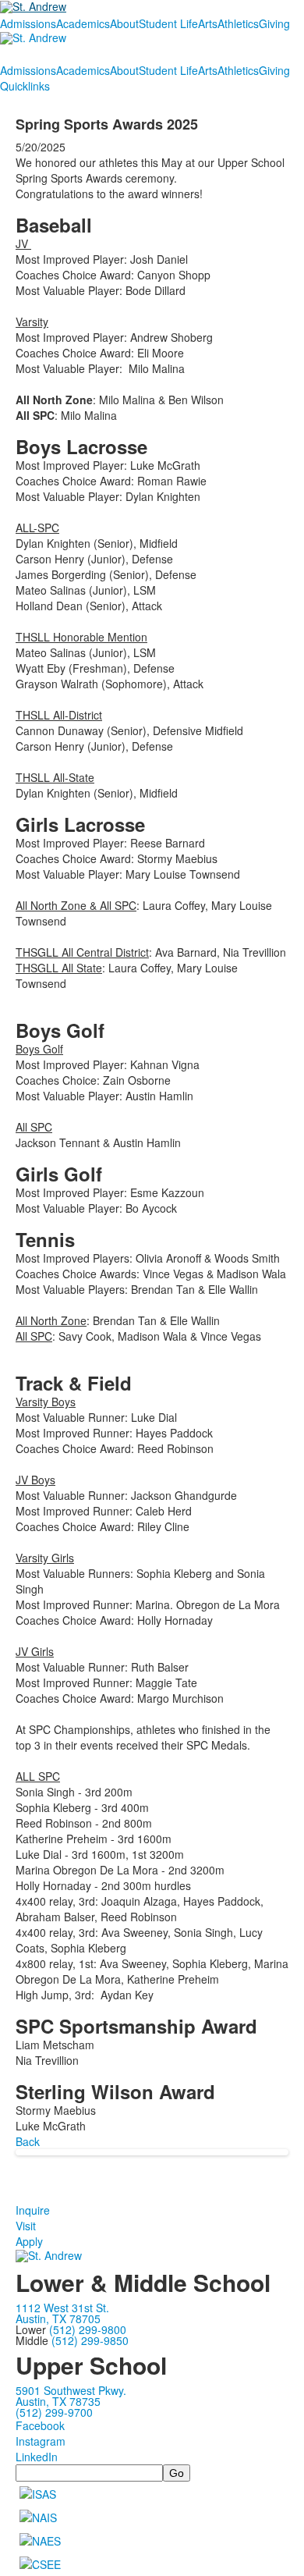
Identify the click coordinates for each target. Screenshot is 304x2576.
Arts (208, 23)
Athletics (238, 23)
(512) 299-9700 (54, 2412)
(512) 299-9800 (88, 2329)
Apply (29, 2241)
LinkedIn (37, 2457)
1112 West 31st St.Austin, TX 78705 (62, 2313)
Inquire (33, 2210)
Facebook (40, 2425)
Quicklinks (25, 86)
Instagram (41, 2441)
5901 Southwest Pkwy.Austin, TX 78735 (71, 2396)
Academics (83, 23)
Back (28, 2141)
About (124, 23)
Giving (274, 23)
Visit (26, 2226)
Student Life (168, 23)
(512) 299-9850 (90, 2340)
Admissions (28, 23)
